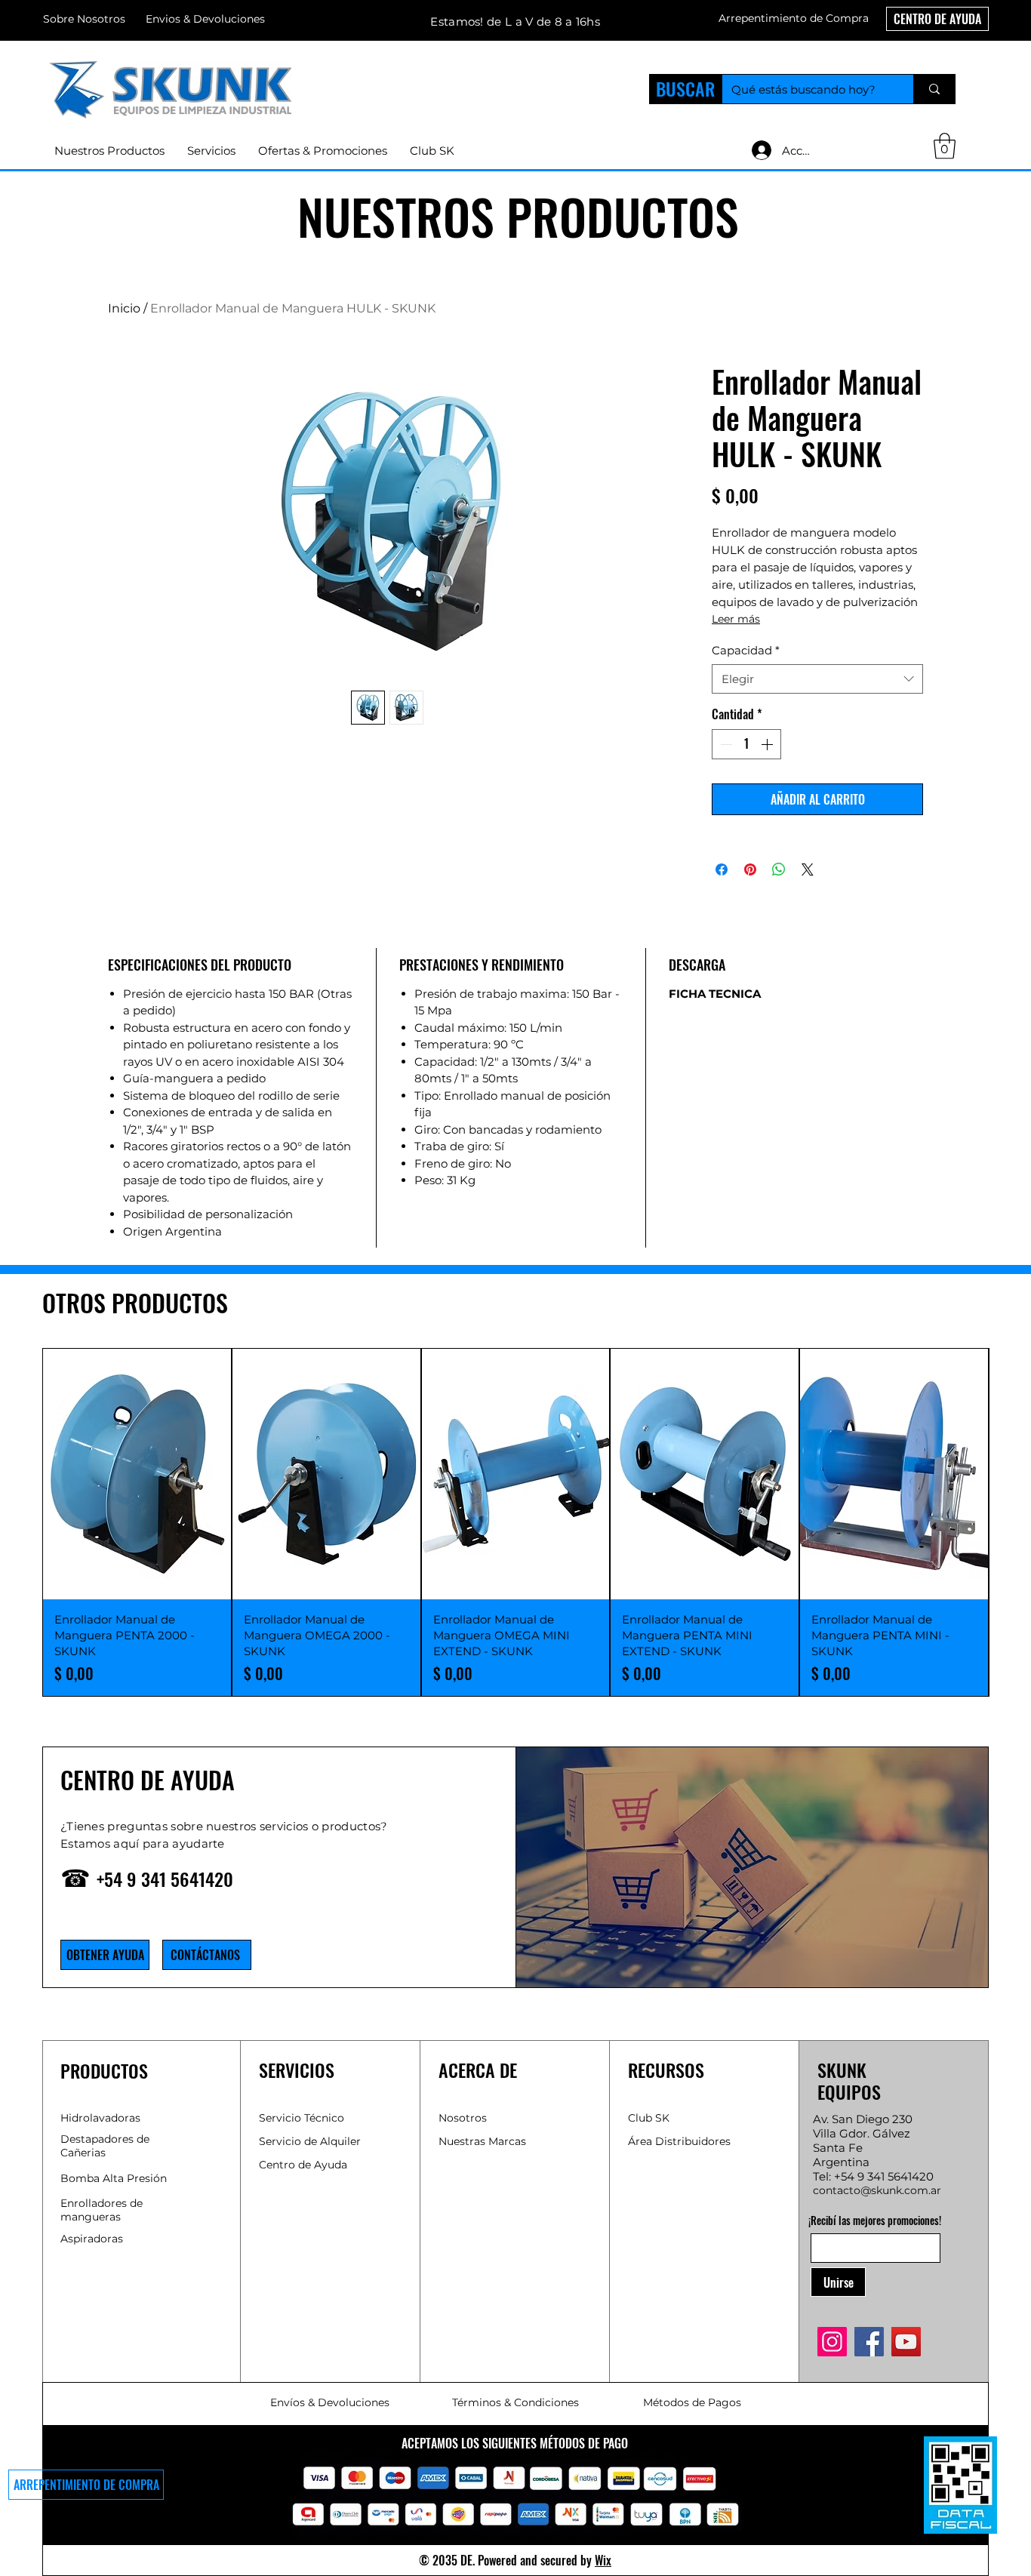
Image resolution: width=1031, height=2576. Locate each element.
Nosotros (463, 2118)
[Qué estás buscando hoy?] (934, 89)
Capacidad (746, 650)
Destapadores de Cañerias (105, 2146)
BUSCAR (685, 88)
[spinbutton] (746, 744)
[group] (515, 1522)
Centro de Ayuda (303, 2165)
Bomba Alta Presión (114, 2178)
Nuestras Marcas (482, 2141)
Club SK (649, 2118)
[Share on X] (808, 869)
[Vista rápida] (137, 1474)
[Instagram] (832, 2342)
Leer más (736, 619)
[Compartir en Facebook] (722, 869)
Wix (603, 2560)
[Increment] (768, 744)
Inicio (124, 308)
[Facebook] (869, 2342)
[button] (794, 18)
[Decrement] (725, 744)
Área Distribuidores (679, 2141)
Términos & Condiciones (515, 2402)
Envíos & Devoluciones (330, 2402)
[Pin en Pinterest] (750, 869)
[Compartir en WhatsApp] (779, 869)
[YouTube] (906, 2342)
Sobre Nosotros (84, 19)
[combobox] (817, 679)
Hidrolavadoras (100, 2118)
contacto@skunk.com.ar (877, 2190)
